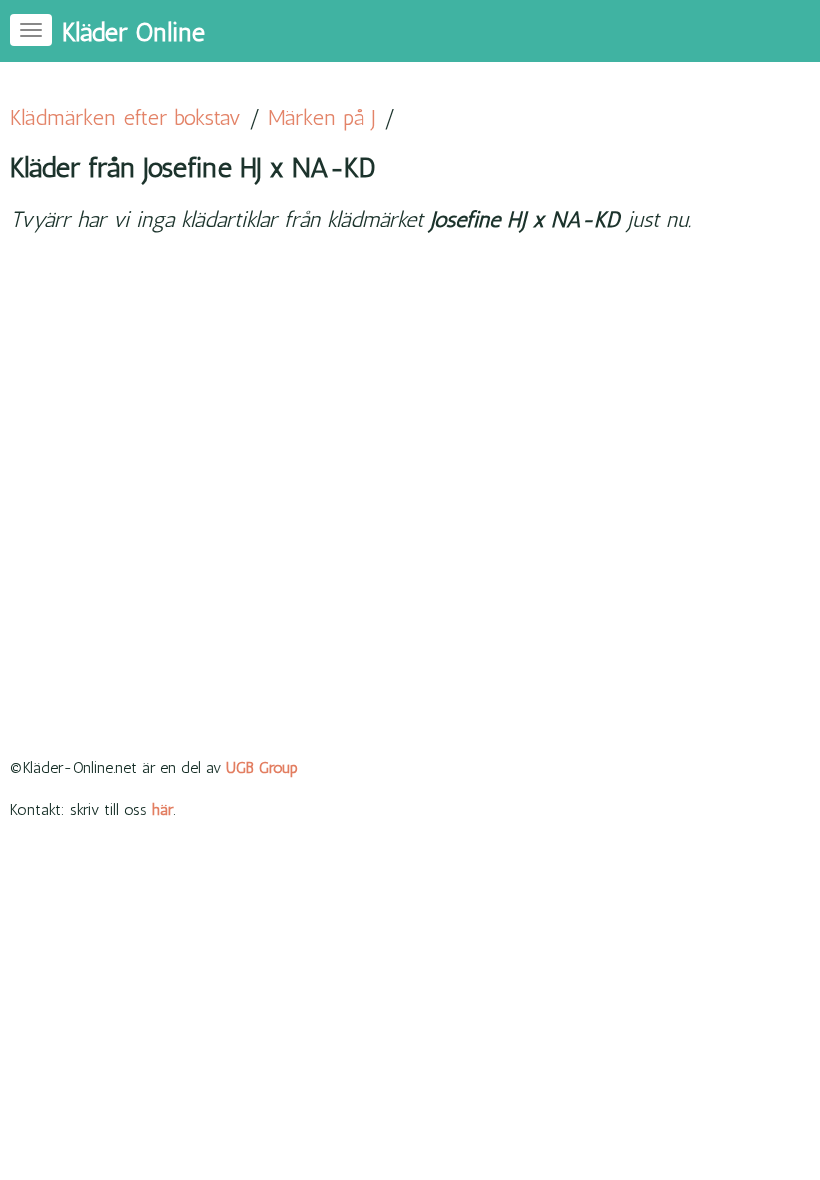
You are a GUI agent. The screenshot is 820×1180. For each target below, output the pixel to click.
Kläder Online (133, 32)
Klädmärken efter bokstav (125, 117)
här (162, 809)
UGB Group (262, 767)
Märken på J (322, 117)
